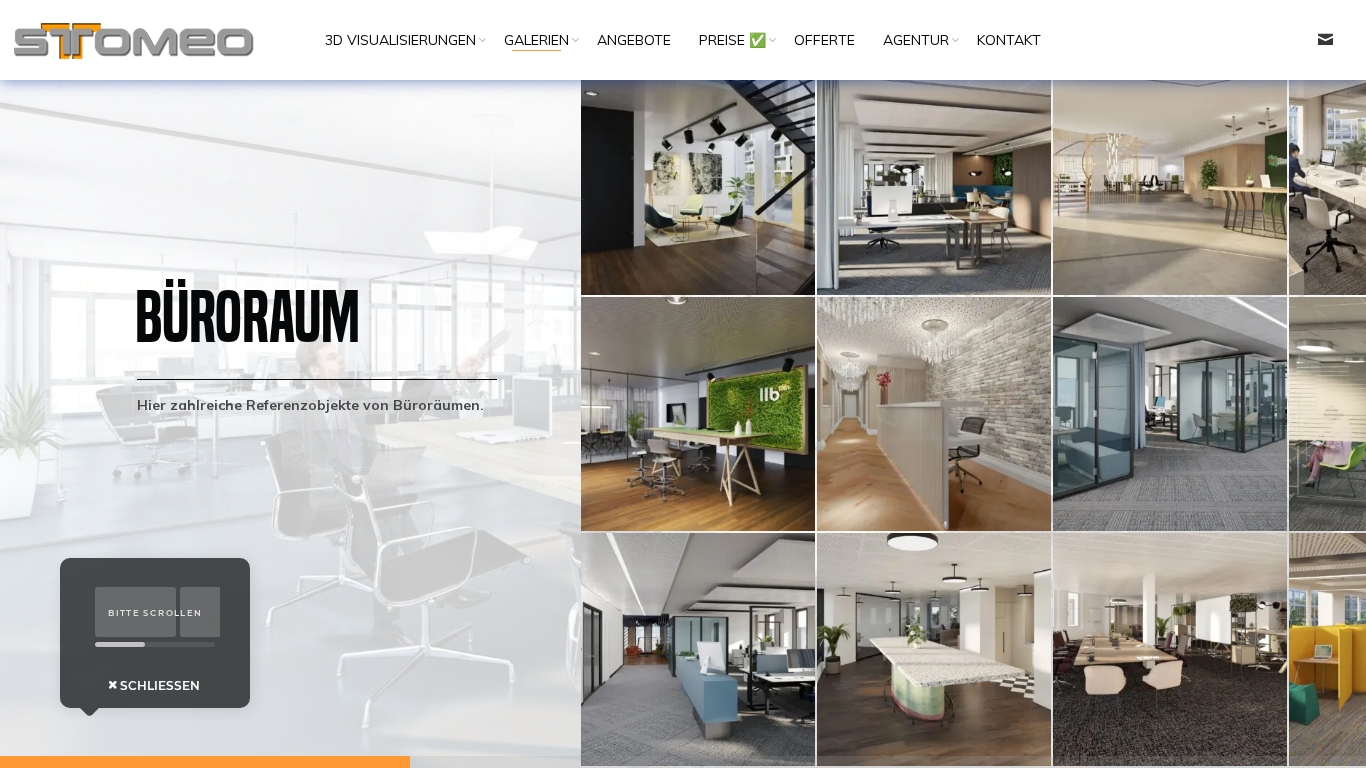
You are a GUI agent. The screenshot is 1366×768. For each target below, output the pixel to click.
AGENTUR (916, 40)
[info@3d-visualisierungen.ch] (1325, 40)
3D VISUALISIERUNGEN (400, 40)
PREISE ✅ (732, 40)
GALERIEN (536, 40)
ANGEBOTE (634, 40)
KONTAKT (1009, 40)
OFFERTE (824, 40)
